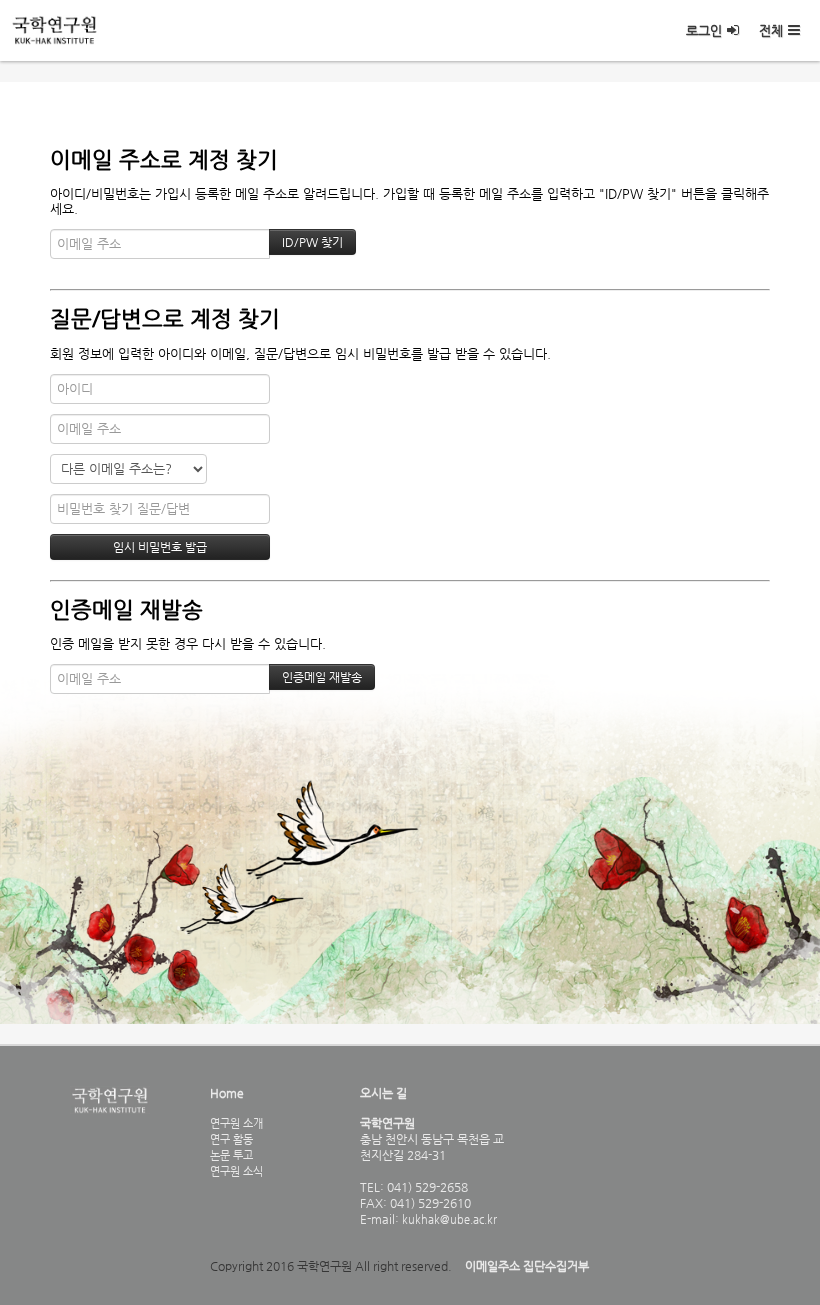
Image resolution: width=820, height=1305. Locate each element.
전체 (771, 30)
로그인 (704, 30)
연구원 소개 (236, 1123)
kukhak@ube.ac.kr (448, 1219)
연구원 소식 (236, 1171)
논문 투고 (231, 1155)
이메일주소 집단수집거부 (527, 1266)
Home (227, 1093)
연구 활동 (231, 1139)
